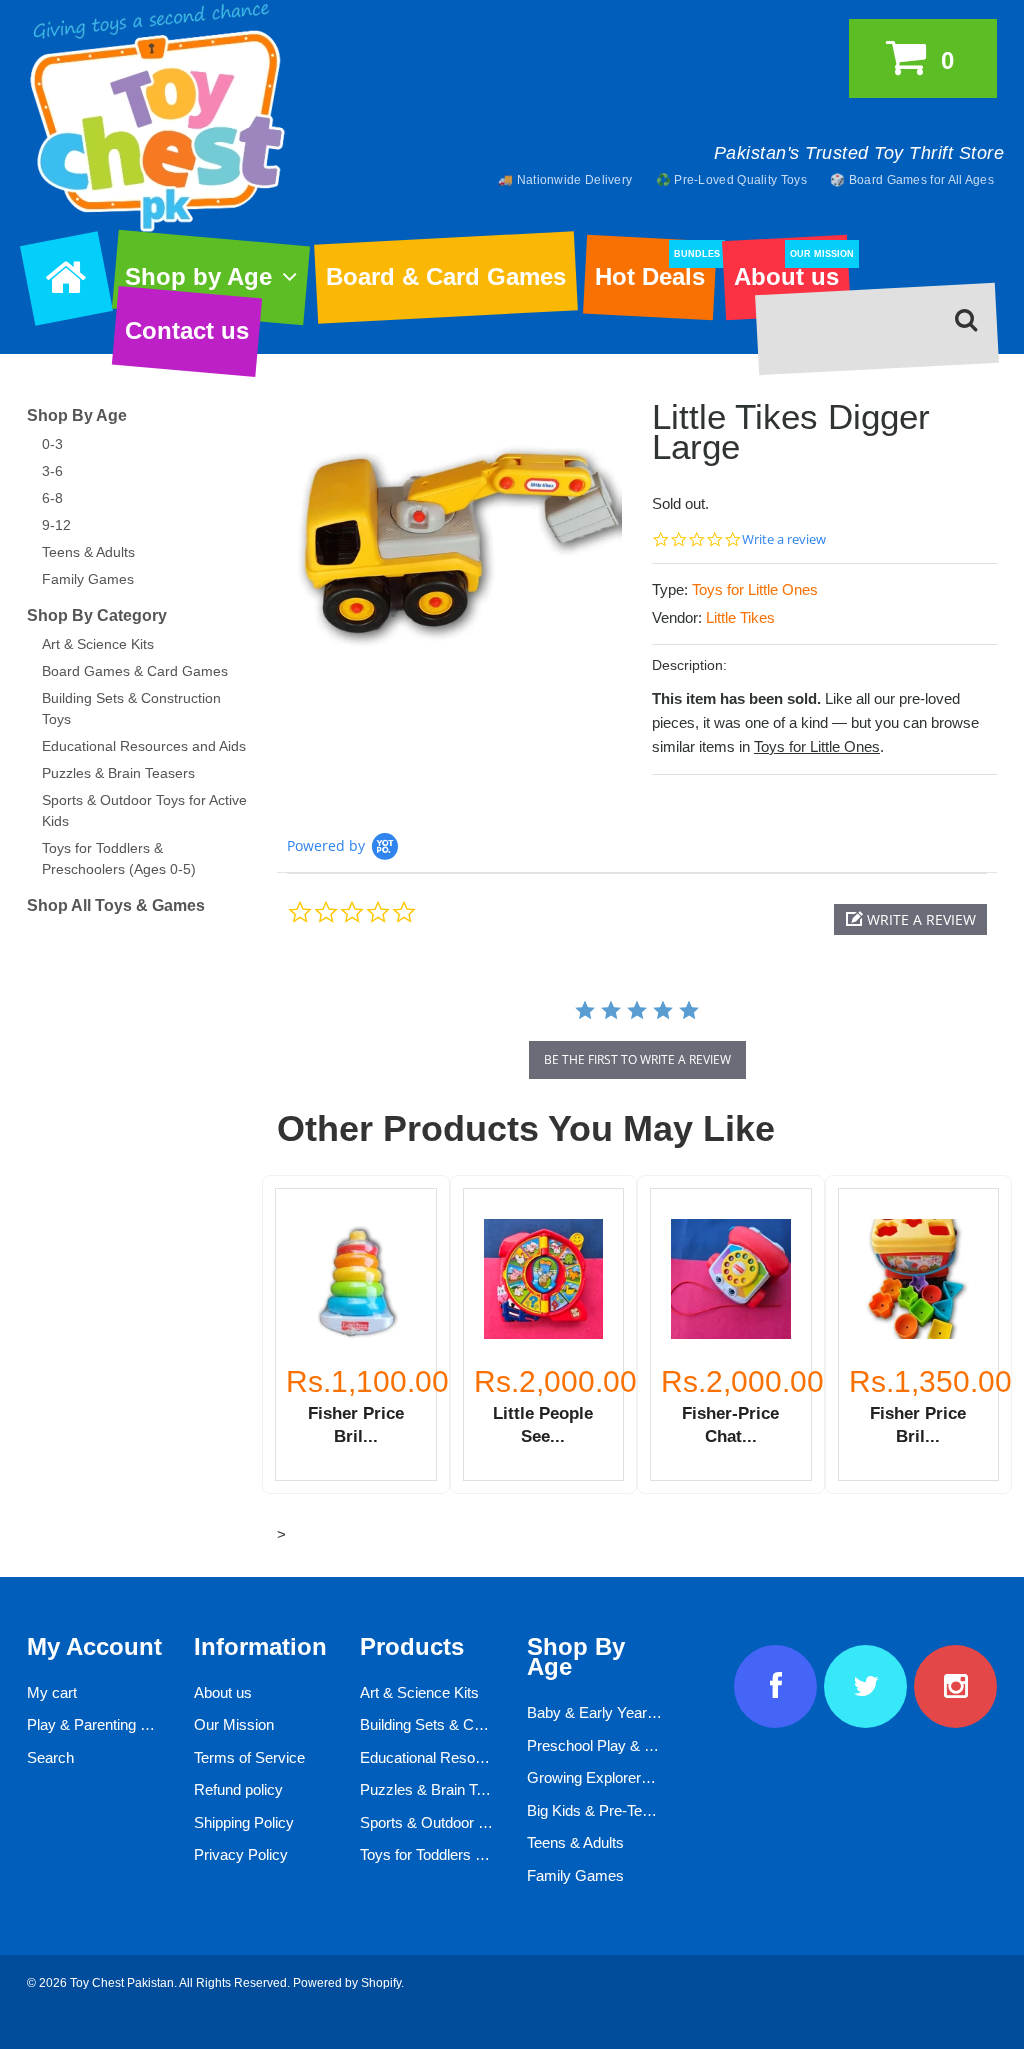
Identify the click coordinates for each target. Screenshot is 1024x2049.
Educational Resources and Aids (144, 746)
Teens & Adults (88, 552)
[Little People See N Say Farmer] (544, 1279)
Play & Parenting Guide (103, 1724)
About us (791, 270)
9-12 (56, 525)
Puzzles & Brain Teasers (118, 773)
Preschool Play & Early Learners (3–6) (652, 1745)
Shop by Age (198, 276)
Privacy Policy (241, 1854)
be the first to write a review (637, 1059)
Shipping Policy (244, 1822)
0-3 (52, 444)
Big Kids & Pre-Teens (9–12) (619, 1810)
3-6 (52, 471)
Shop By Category (97, 615)
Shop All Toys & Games (116, 905)
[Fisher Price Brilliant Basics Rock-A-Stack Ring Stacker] (356, 1279)
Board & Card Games (446, 276)
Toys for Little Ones (755, 589)
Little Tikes (740, 617)
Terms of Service (249, 1757)
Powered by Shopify (347, 1983)
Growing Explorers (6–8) (607, 1777)
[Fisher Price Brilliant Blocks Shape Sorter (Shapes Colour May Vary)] (919, 1279)
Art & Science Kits (98, 644)
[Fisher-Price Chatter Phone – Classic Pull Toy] (731, 1279)
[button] (910, 919)
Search (50, 1757)
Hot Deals (655, 270)
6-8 (52, 498)
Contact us (187, 330)
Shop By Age (77, 415)
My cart (52, 1692)
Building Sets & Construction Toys (470, 1724)
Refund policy (238, 1789)
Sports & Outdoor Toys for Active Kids (483, 1822)
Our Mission (234, 1724)
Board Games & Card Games (135, 671)
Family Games (88, 579)
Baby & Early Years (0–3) (610, 1712)
